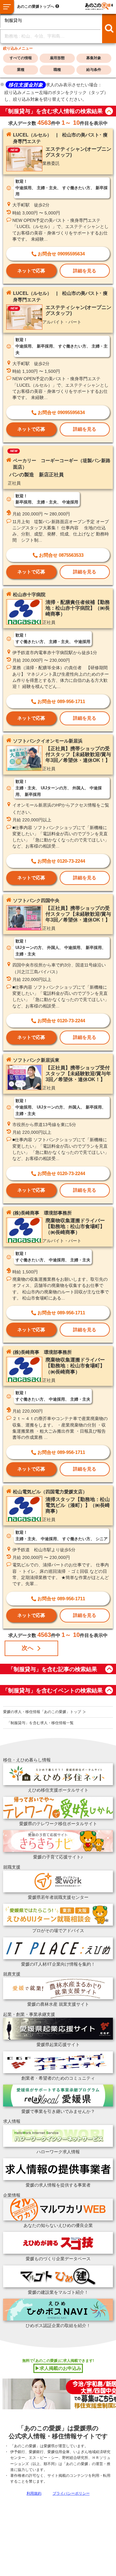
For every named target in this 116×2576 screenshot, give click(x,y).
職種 (57, 70)
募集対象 (94, 58)
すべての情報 (21, 58)
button (109, 111)
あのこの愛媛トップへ (36, 6)
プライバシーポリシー (71, 2493)
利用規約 (34, 2493)
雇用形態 (57, 58)
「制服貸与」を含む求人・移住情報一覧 (40, 1723)
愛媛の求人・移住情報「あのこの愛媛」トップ (42, 1712)
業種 (21, 70)
